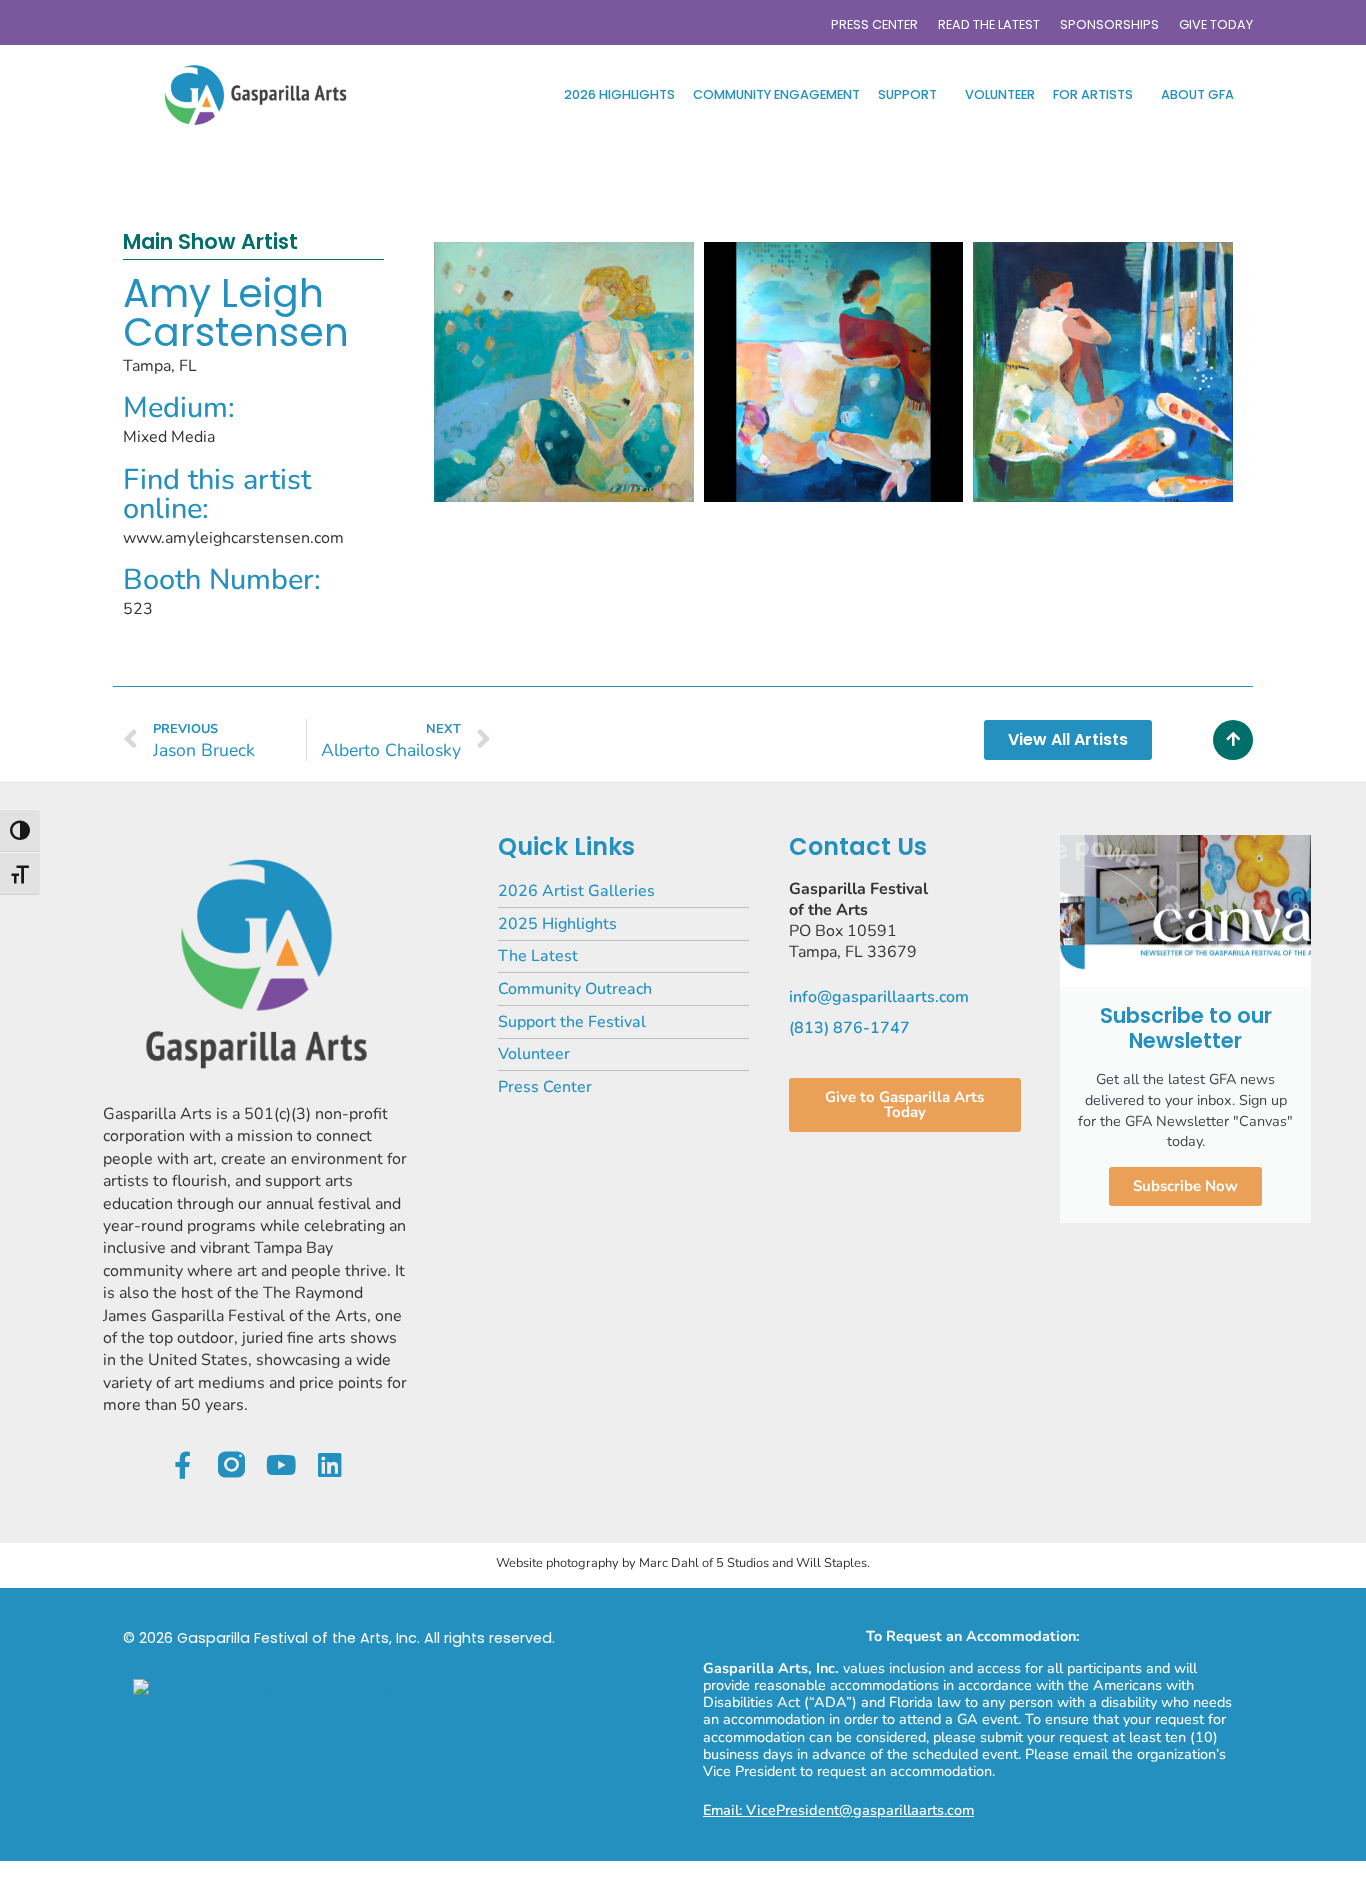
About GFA (1197, 94)
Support (907, 94)
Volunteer (1000, 94)
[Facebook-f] (182, 1464)
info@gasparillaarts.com (879, 997)
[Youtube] (280, 1464)
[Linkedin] (329, 1464)
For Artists (1093, 94)
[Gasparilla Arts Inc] (302, 1689)
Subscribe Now (1185, 1186)
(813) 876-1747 (849, 1028)
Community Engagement (776, 94)
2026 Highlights (619, 94)
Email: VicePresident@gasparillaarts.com (838, 1810)
